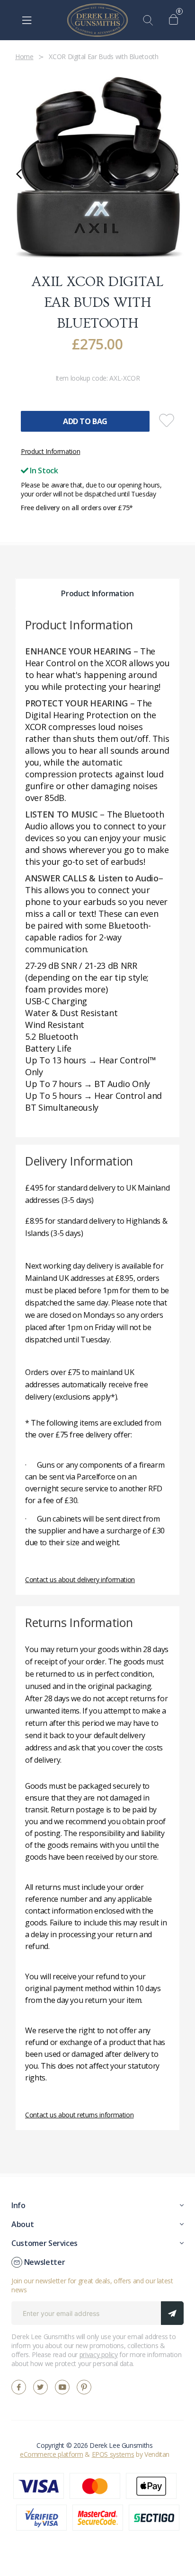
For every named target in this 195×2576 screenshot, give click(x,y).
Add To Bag (85, 421)
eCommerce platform (52, 2454)
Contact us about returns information (79, 2115)
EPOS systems (113, 2454)
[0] (176, 20)
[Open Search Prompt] (150, 20)
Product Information (50, 451)
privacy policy (99, 2354)
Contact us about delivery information (80, 1580)
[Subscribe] (172, 2313)
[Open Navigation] (27, 20)
